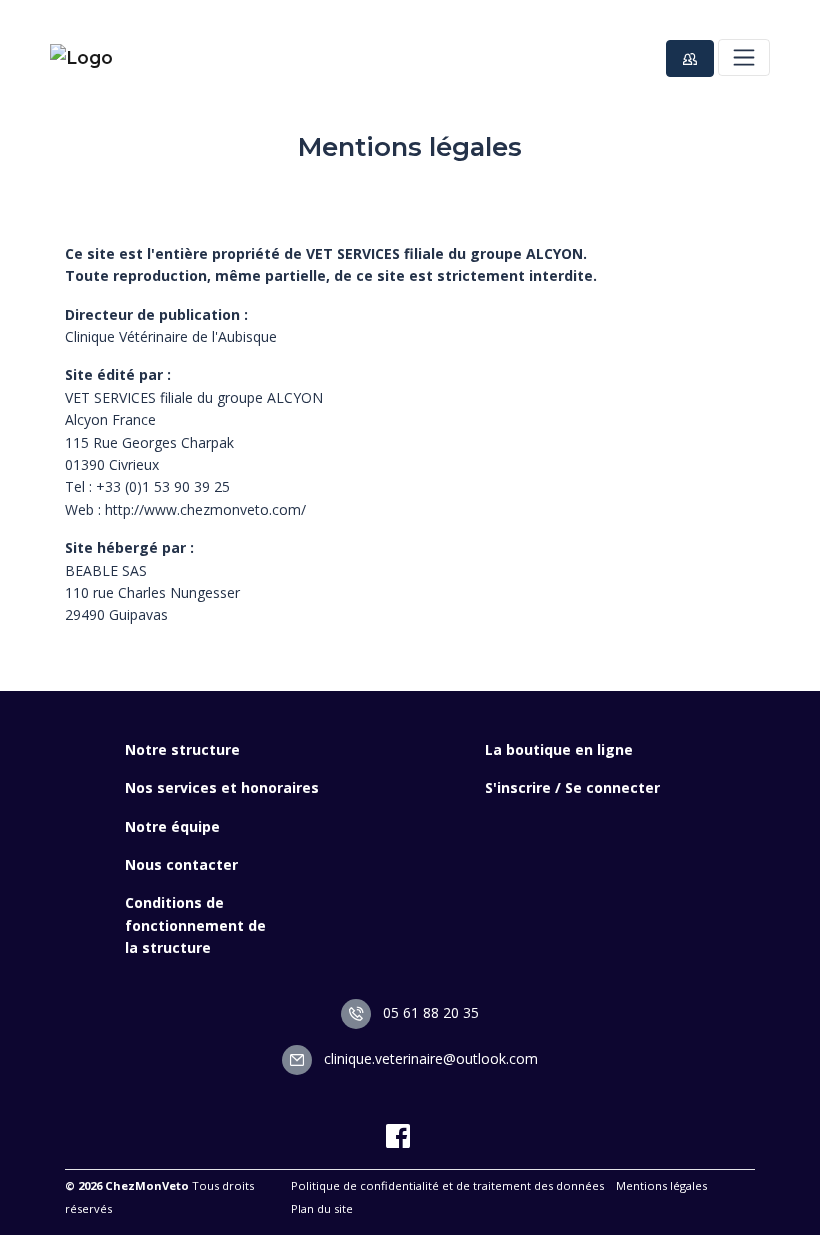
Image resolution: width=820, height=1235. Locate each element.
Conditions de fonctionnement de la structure (195, 925)
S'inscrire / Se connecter (572, 787)
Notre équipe (172, 826)
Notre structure (182, 749)
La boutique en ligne (559, 749)
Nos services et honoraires (222, 787)
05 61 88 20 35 (429, 1012)
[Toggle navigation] (744, 57)
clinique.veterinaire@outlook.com (429, 1058)
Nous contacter (181, 864)
